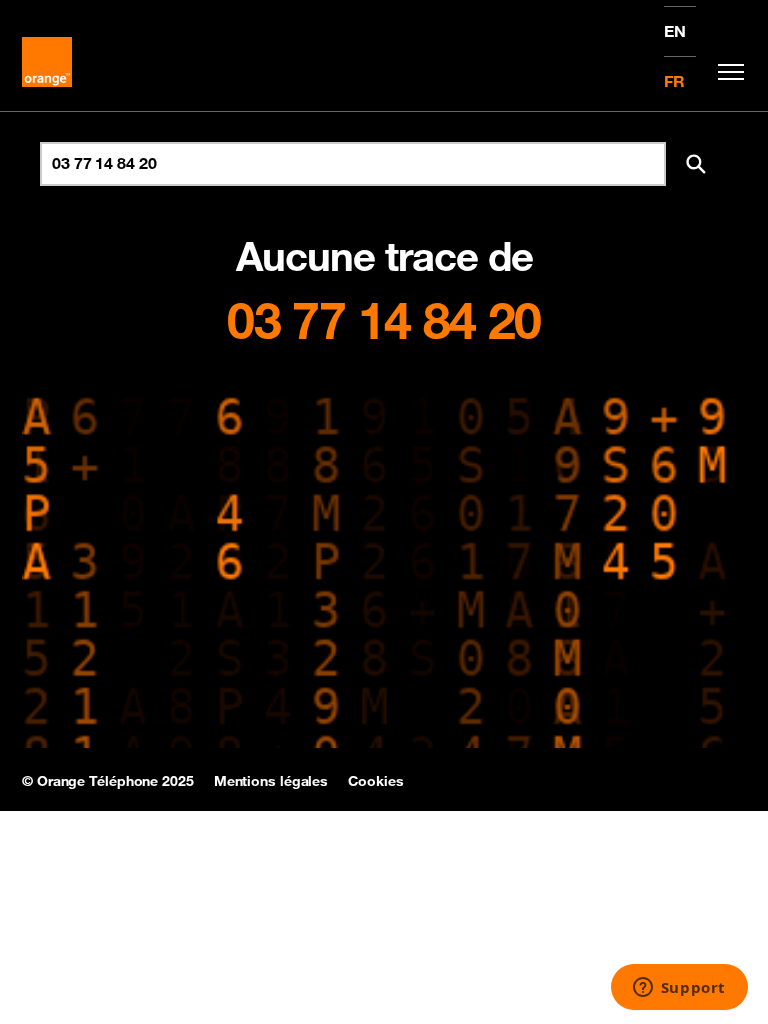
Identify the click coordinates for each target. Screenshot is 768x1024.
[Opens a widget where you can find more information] (679, 989)
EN (675, 31)
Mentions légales (271, 781)
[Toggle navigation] (726, 72)
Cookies (375, 781)
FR (674, 81)
